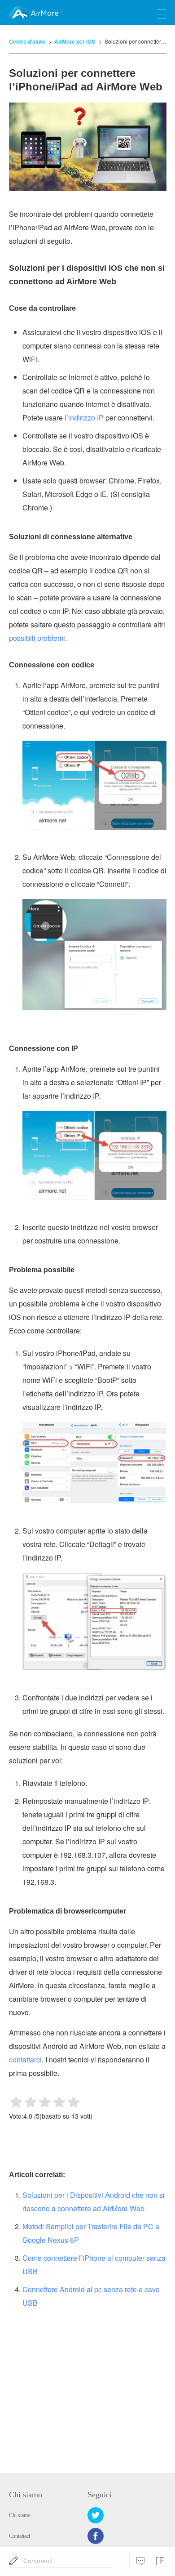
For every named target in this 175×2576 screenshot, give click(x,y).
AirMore (44, 13)
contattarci (25, 2059)
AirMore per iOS (75, 41)
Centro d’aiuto (27, 41)
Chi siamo (20, 2515)
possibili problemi (37, 638)
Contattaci (20, 2536)
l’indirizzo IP (84, 418)
